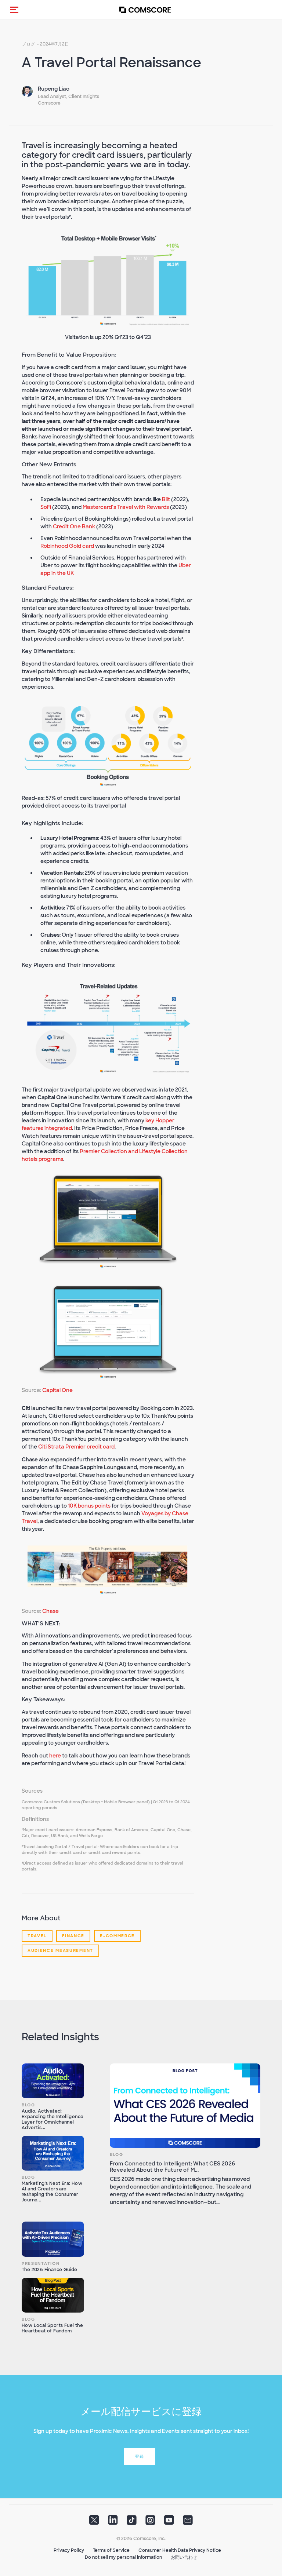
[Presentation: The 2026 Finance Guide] (53, 2239)
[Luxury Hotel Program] (108, 1570)
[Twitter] (94, 2522)
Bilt (166, 499)
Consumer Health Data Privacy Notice (180, 2550)
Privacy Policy (69, 2550)
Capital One (57, 1390)
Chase (50, 1611)
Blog (28, 2105)
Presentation (41, 2263)
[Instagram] (150, 2522)
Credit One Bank (74, 527)
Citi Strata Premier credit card (76, 1447)
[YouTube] (169, 2522)
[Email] (188, 2522)
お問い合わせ (184, 2557)
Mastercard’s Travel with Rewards (126, 507)
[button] (14, 10)
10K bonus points (89, 1506)
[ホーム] (145, 10)
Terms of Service (111, 2550)
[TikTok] (132, 2522)
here (56, 1756)
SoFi (46, 507)
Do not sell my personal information (123, 2557)
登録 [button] (140, 2456)
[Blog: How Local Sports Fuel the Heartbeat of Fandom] (53, 2295)
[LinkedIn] (113, 2522)
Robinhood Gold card (67, 546)
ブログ (29, 44)
